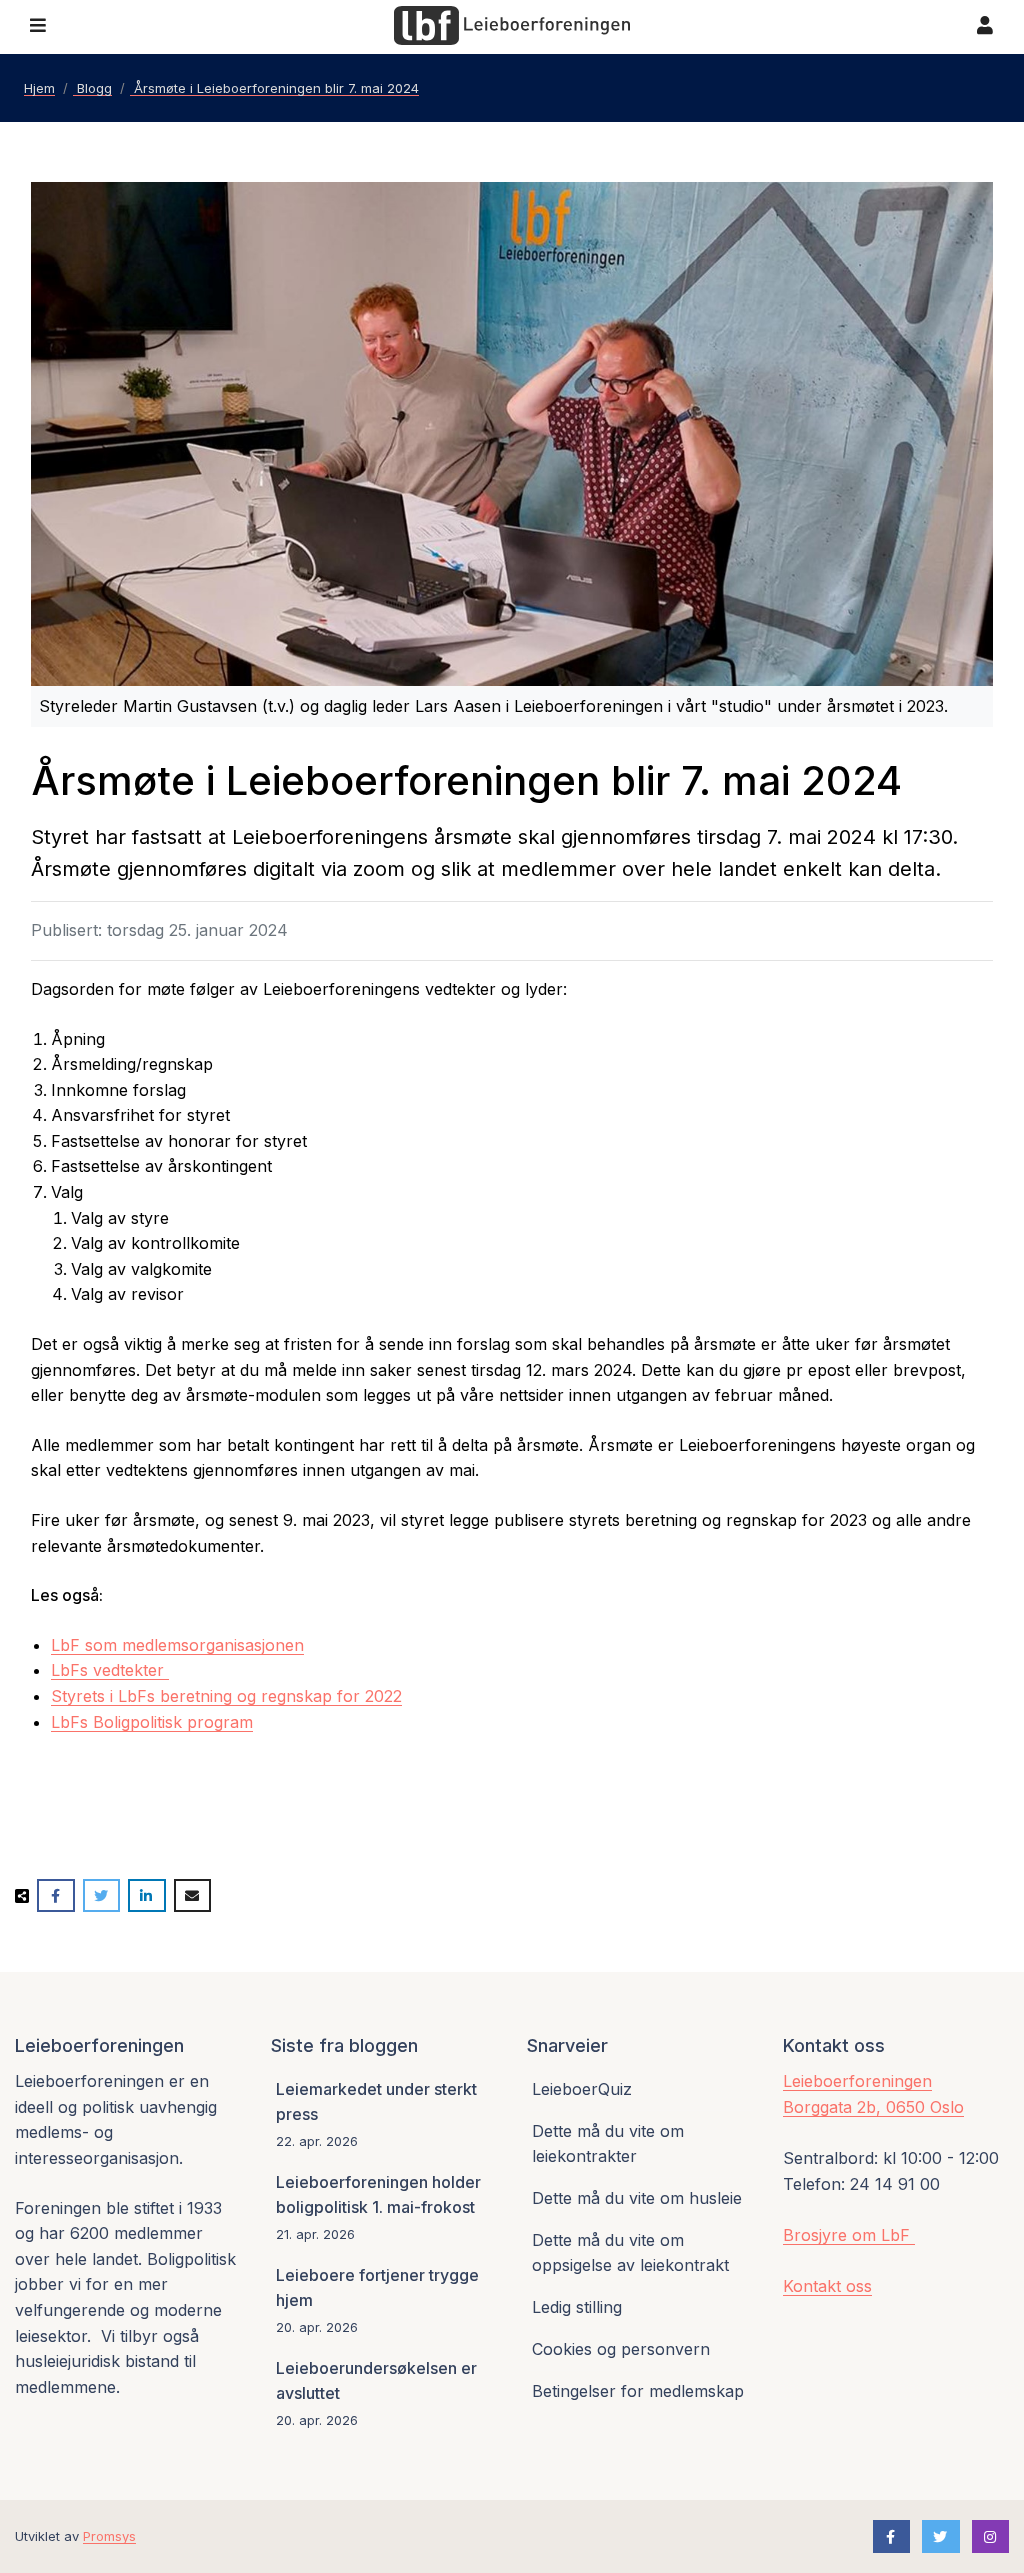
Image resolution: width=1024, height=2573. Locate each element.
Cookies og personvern (621, 2349)
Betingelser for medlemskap (638, 2391)
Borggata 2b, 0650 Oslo (873, 2107)
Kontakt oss (827, 2286)
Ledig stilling (577, 2307)
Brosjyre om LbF (849, 2235)
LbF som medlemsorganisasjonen (177, 1645)
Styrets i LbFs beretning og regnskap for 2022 (226, 1696)
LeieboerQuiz (582, 2089)
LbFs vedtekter (110, 1670)
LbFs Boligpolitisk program (152, 1722)
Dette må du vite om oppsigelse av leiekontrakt (630, 2253)
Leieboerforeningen (857, 2081)
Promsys (109, 2536)
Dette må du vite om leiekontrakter (608, 2144)
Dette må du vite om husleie (637, 2198)
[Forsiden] (511, 26)
